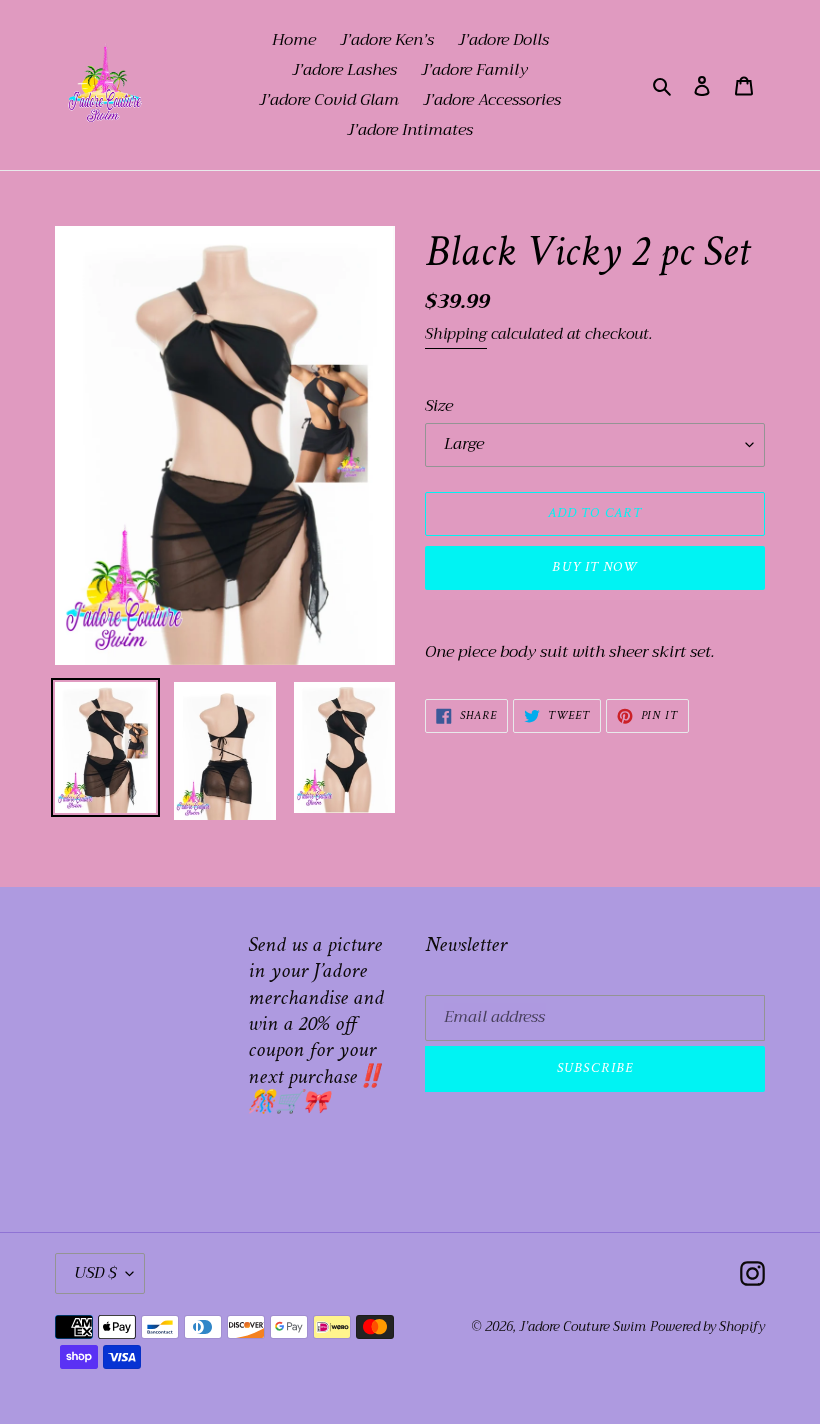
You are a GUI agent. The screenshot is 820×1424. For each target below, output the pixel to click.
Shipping (456, 334)
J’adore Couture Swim (582, 1326)
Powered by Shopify (707, 1326)
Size (439, 406)
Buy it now (594, 567)
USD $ (95, 1273)
